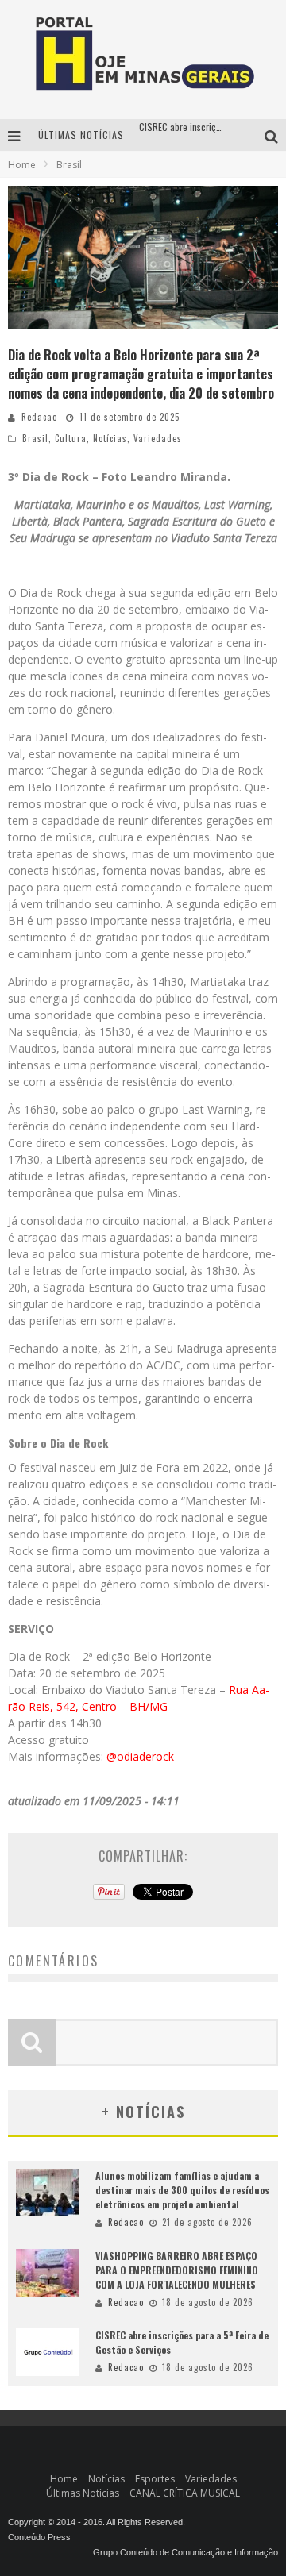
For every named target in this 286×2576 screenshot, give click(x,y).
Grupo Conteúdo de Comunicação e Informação (186, 2552)
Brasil (35, 438)
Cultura (71, 438)
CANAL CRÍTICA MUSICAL (185, 2493)
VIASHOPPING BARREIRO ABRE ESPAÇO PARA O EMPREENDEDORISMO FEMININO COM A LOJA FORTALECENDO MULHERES (177, 2270)
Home (22, 165)
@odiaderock (139, 1756)
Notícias (110, 438)
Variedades (158, 438)
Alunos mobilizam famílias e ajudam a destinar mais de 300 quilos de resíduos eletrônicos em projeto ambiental (182, 2190)
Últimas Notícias (83, 2493)
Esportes (155, 2479)
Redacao (39, 417)
